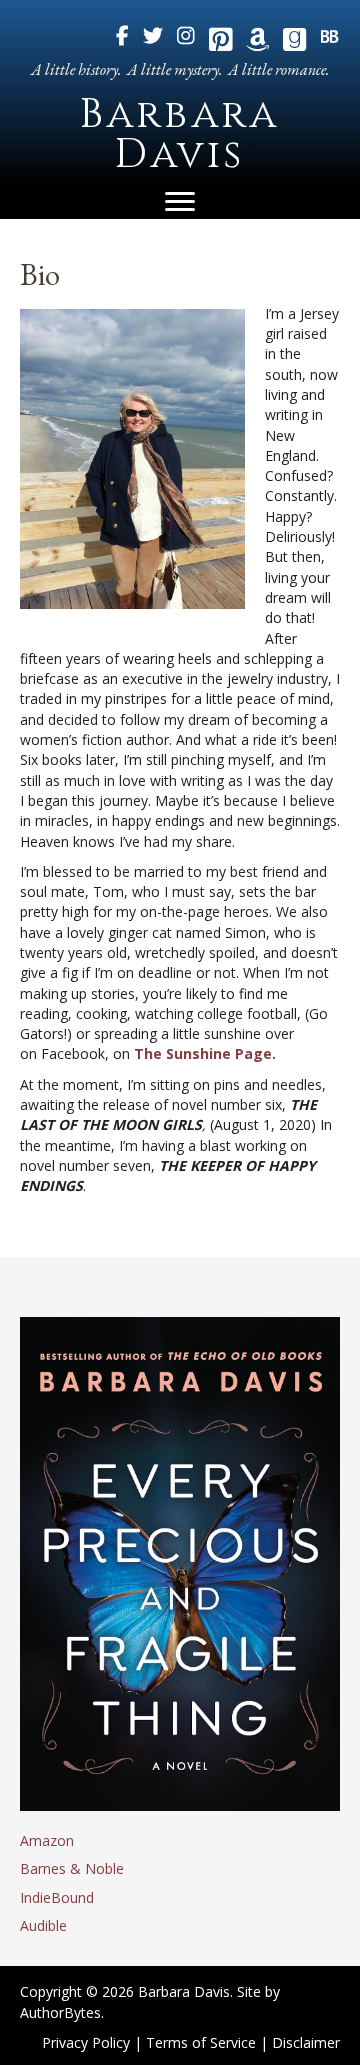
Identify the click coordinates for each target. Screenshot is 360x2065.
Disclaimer (306, 2042)
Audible (43, 1925)
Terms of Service (201, 2042)
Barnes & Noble (72, 1868)
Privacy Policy (86, 2042)
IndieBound (57, 1897)
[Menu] (180, 202)
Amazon (47, 1840)
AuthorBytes (60, 2012)
